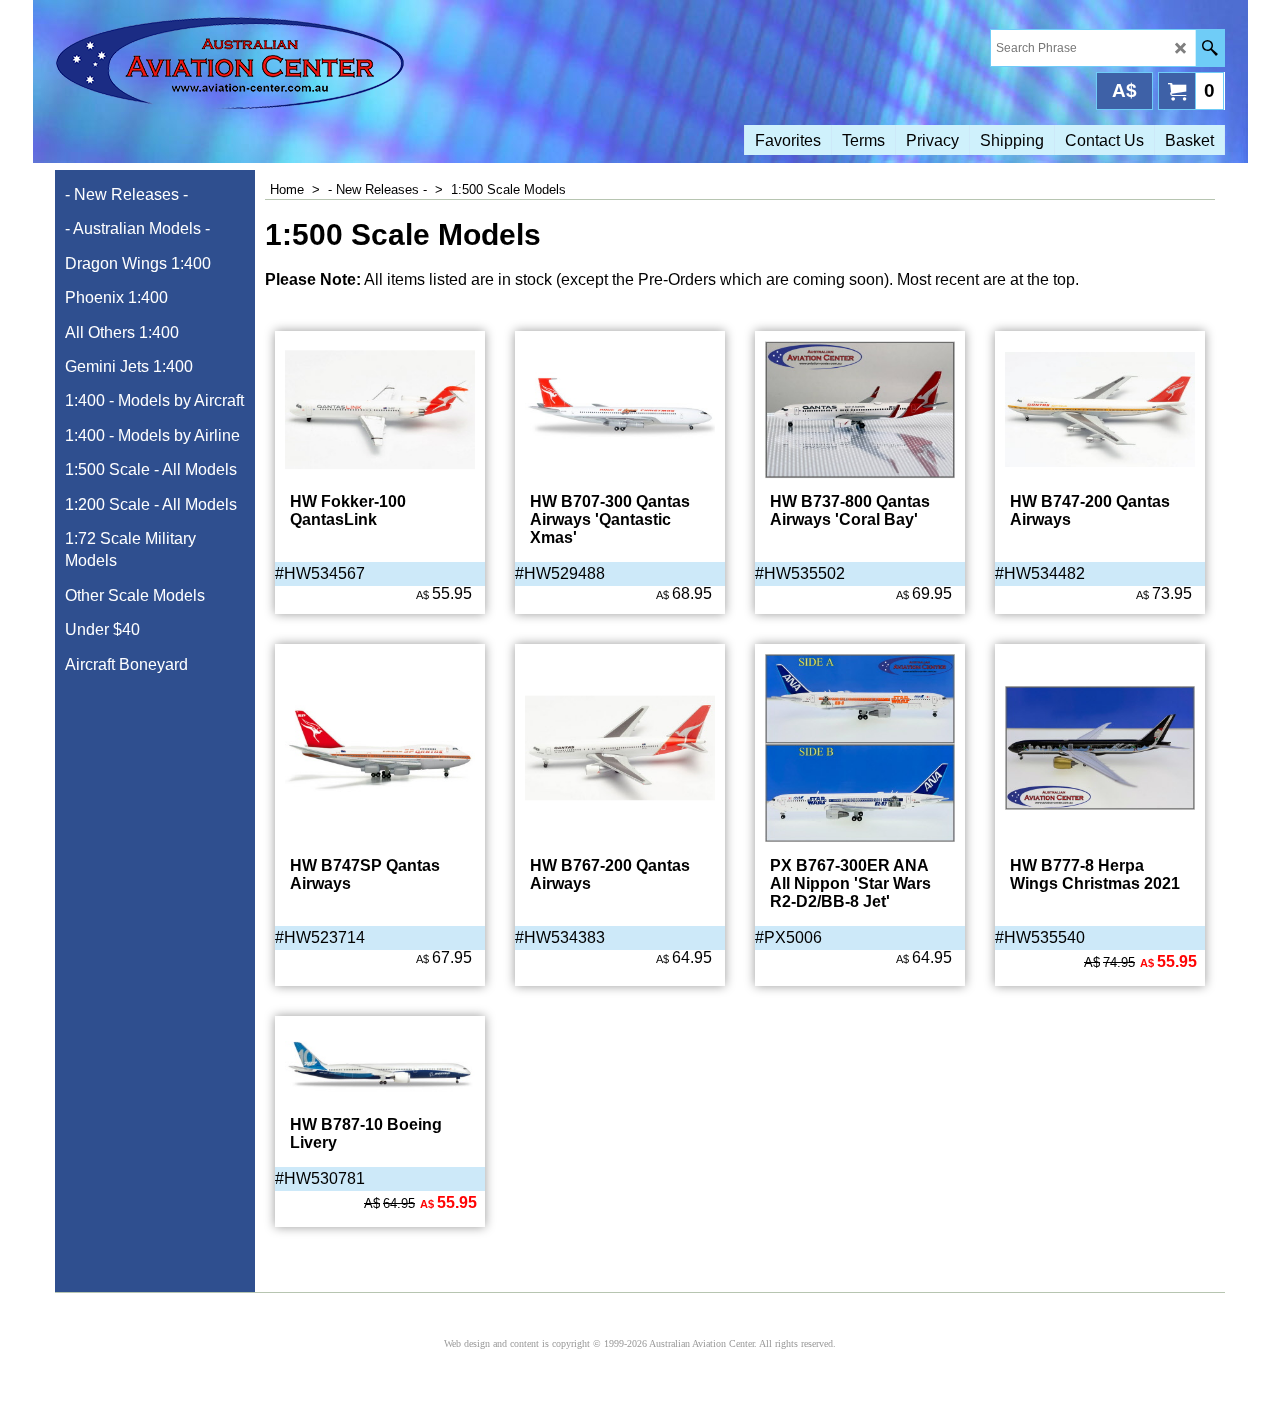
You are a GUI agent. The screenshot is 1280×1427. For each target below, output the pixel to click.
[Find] (1209, 48)
